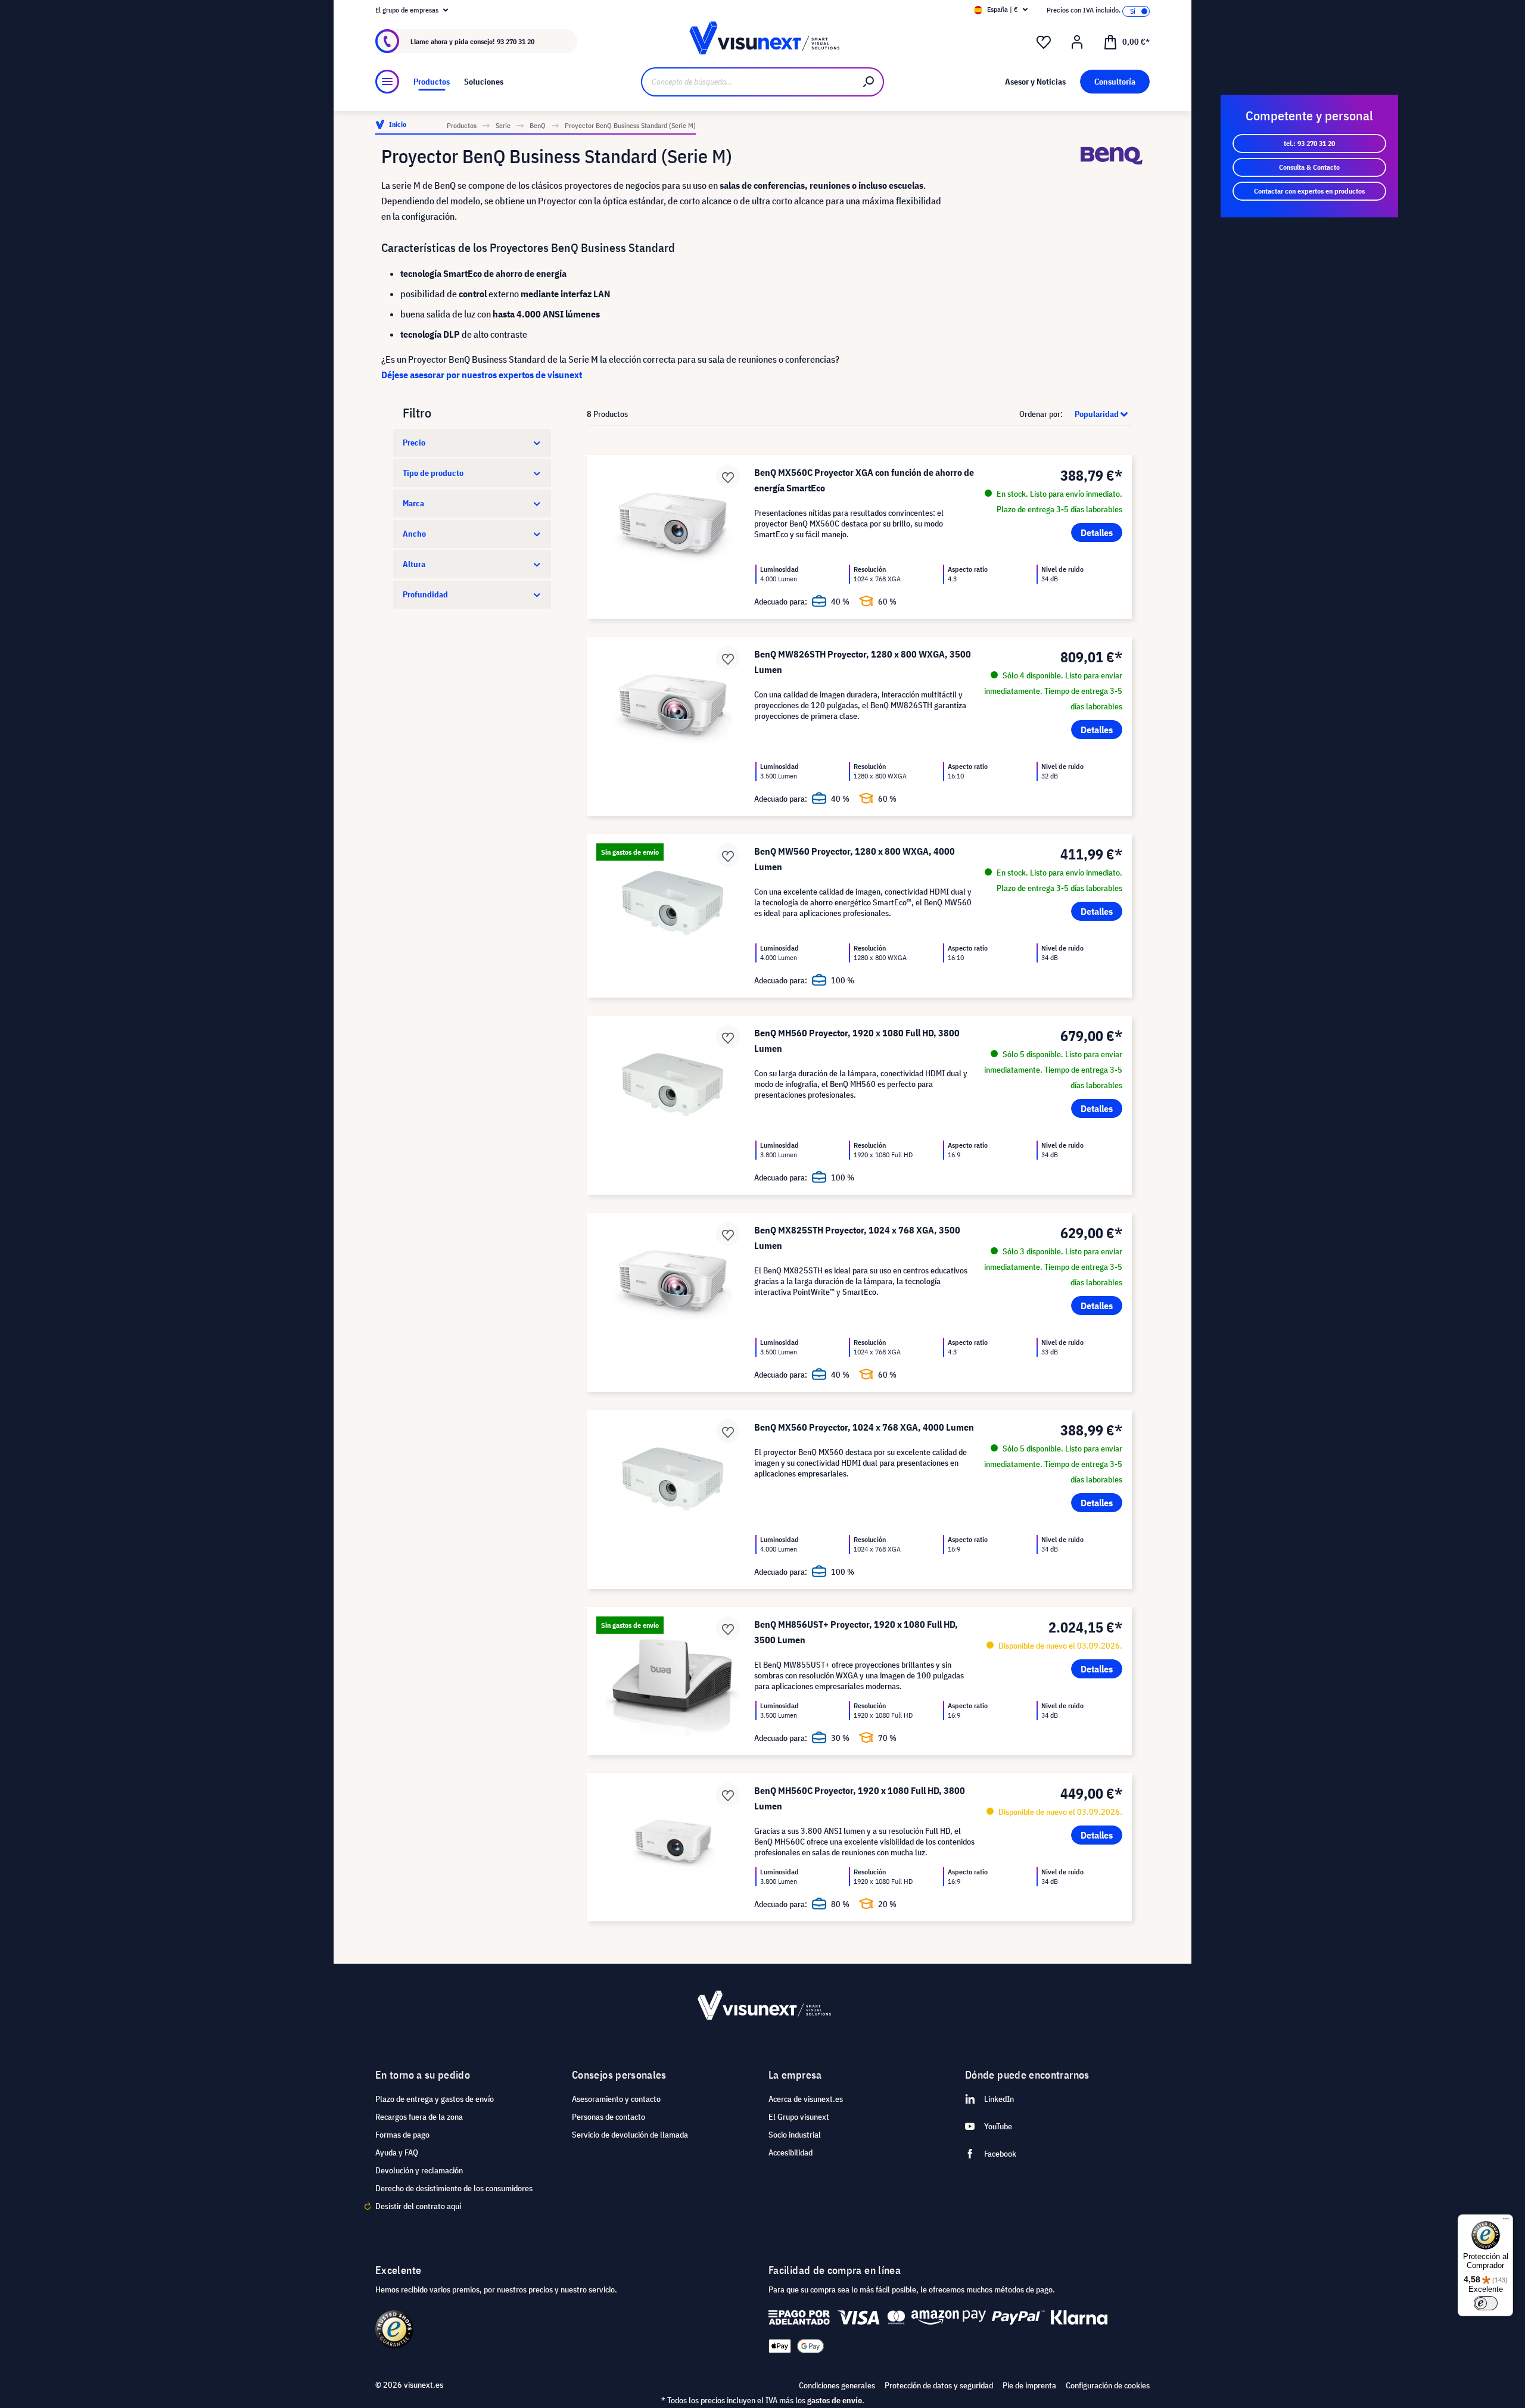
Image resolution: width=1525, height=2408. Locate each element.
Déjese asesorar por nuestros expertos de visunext (482, 375)
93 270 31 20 (516, 41)
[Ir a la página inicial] (762, 41)
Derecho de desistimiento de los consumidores (454, 2188)
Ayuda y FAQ (397, 2152)
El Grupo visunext (799, 2117)
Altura (414, 564)
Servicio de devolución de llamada (630, 2135)
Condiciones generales (837, 2385)
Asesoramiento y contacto (616, 2099)
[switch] (1486, 2303)
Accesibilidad (790, 2152)
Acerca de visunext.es (806, 2099)
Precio (414, 443)
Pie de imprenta (1029, 2385)
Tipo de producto (433, 473)
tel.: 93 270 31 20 (1309, 143)
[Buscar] (869, 82)
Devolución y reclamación (419, 2170)
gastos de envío (835, 2400)
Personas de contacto (609, 2117)
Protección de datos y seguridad (939, 2385)
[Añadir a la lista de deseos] (728, 476)
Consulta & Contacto (1309, 167)
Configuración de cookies (1108, 2385)
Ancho (414, 534)
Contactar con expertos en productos (1309, 191)
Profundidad (425, 594)
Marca (413, 503)
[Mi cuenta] (1077, 42)
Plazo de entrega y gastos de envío (435, 2099)
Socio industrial (795, 2135)
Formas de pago (402, 2135)
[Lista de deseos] (1044, 42)
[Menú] (387, 82)
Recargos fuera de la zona (419, 2117)
